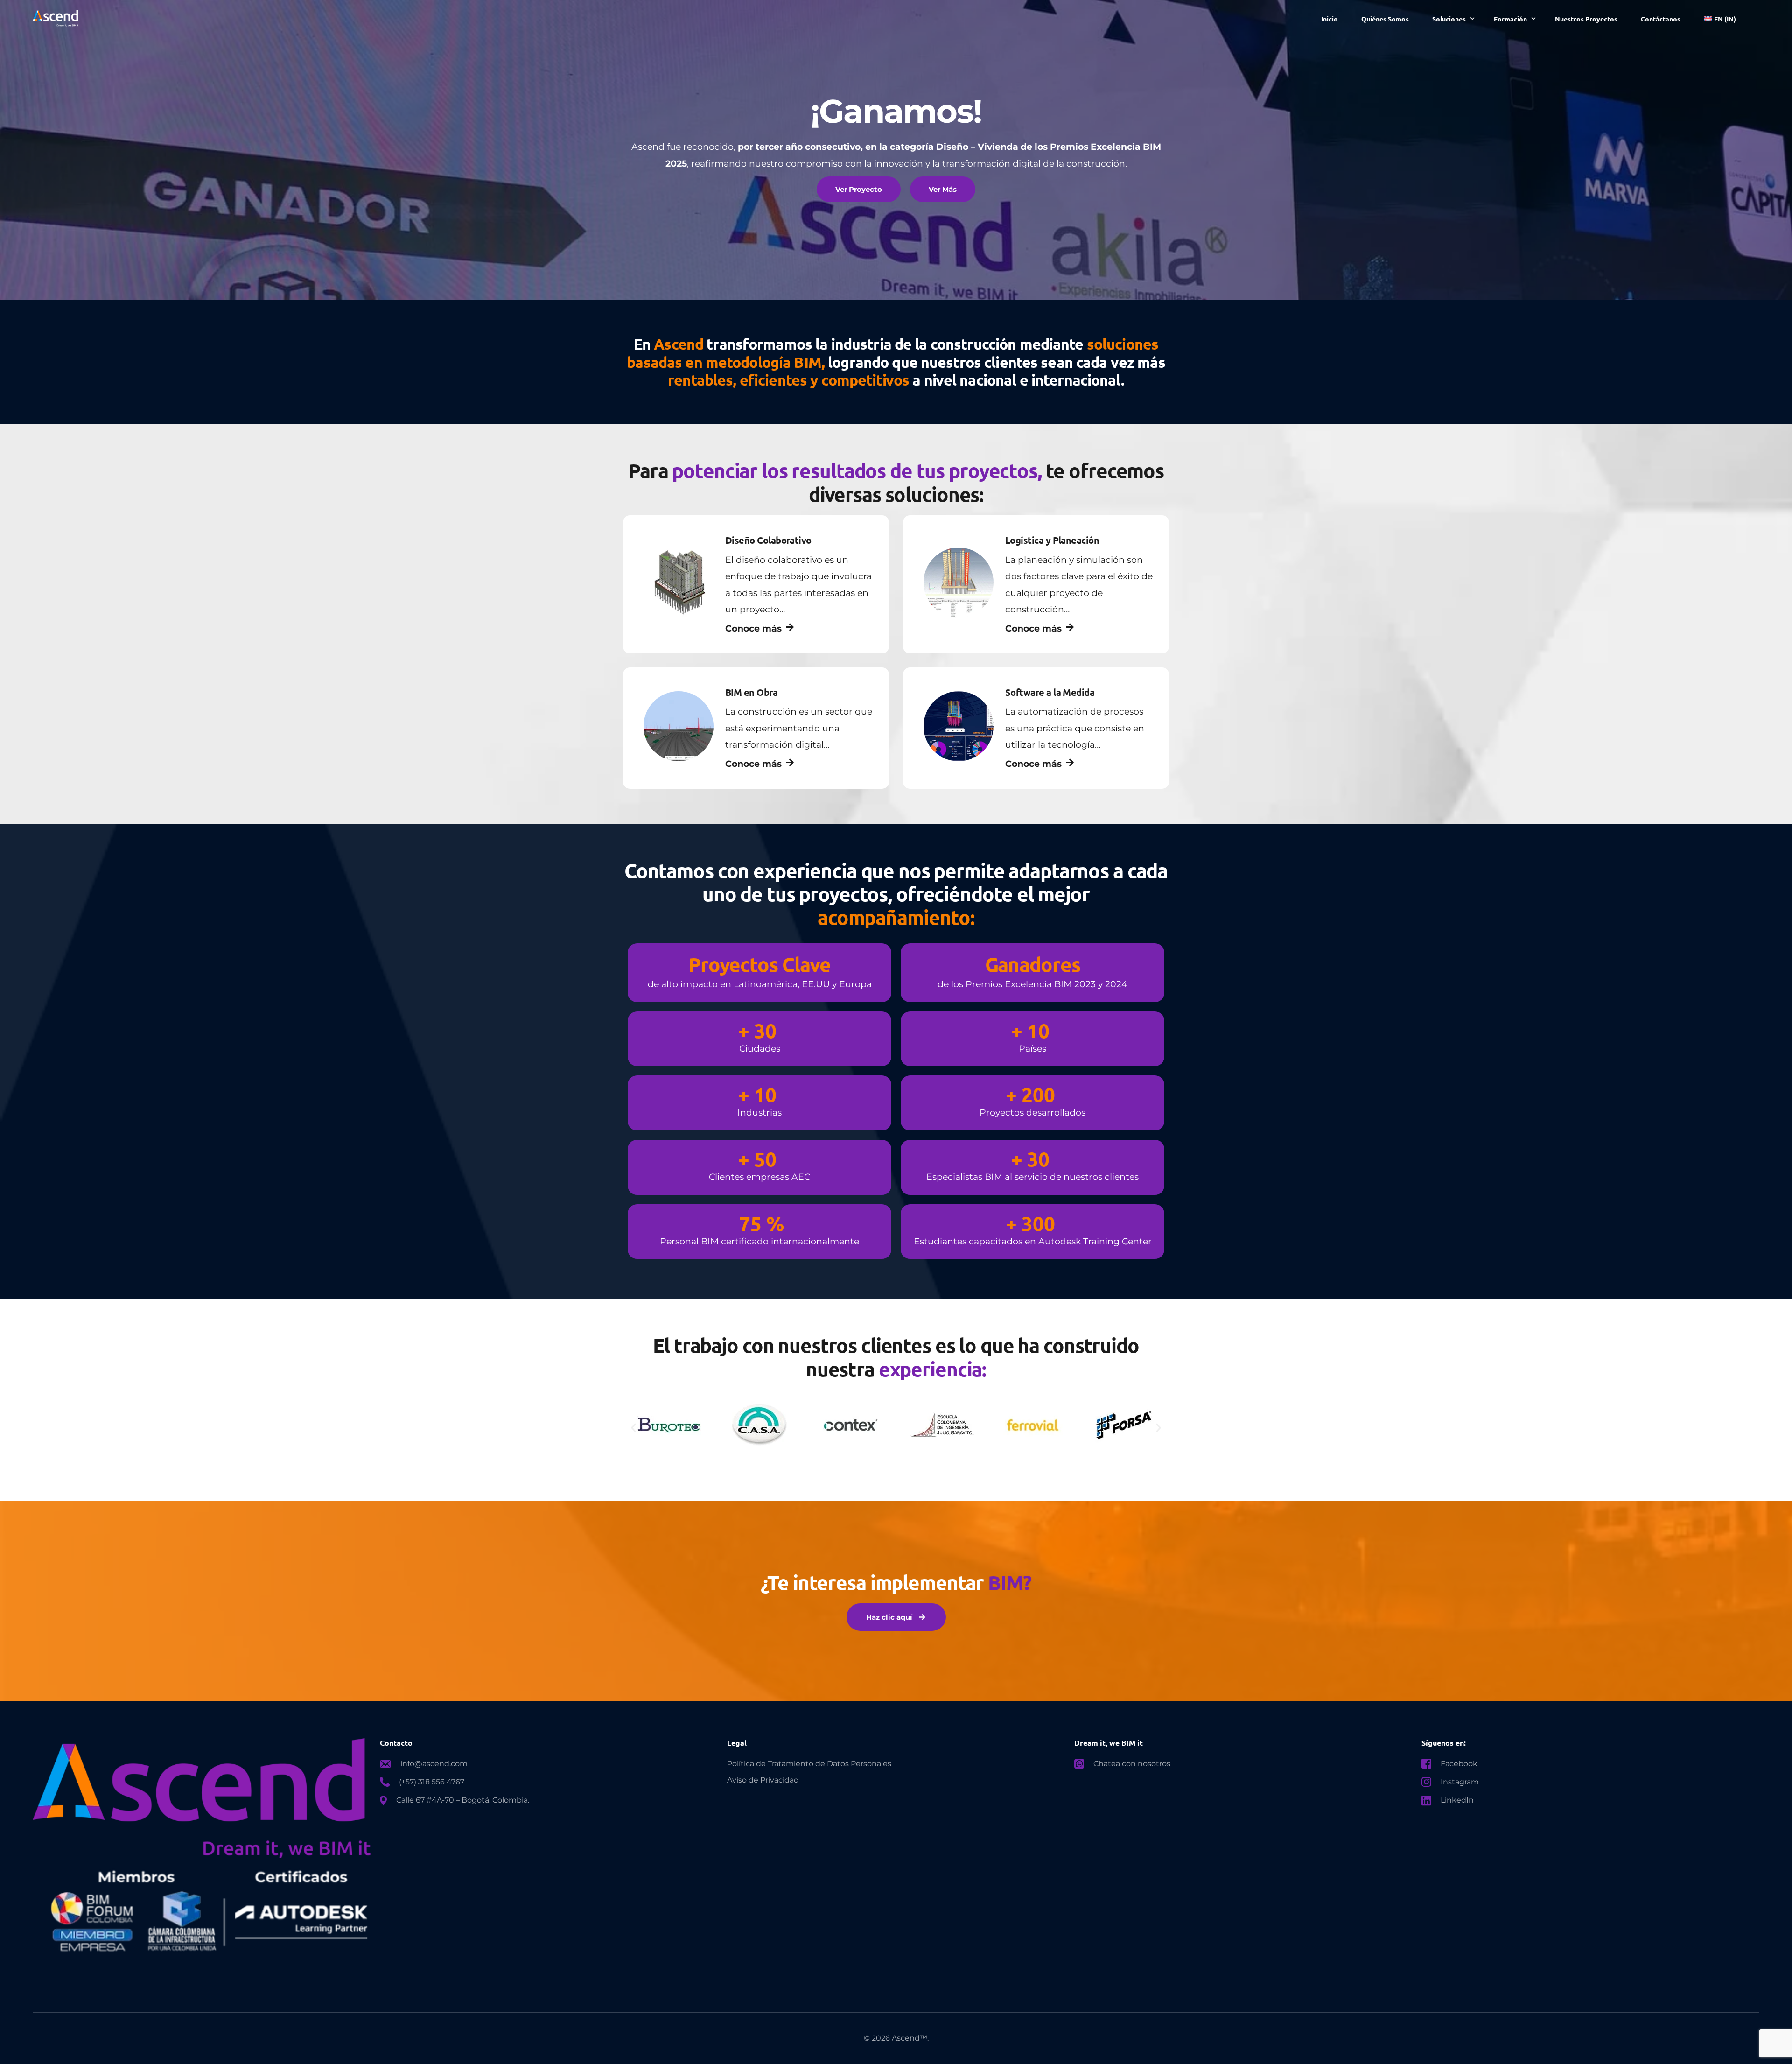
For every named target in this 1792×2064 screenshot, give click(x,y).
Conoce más (753, 628)
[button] (633, 1428)
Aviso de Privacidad (763, 1780)
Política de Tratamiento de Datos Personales (809, 1764)
